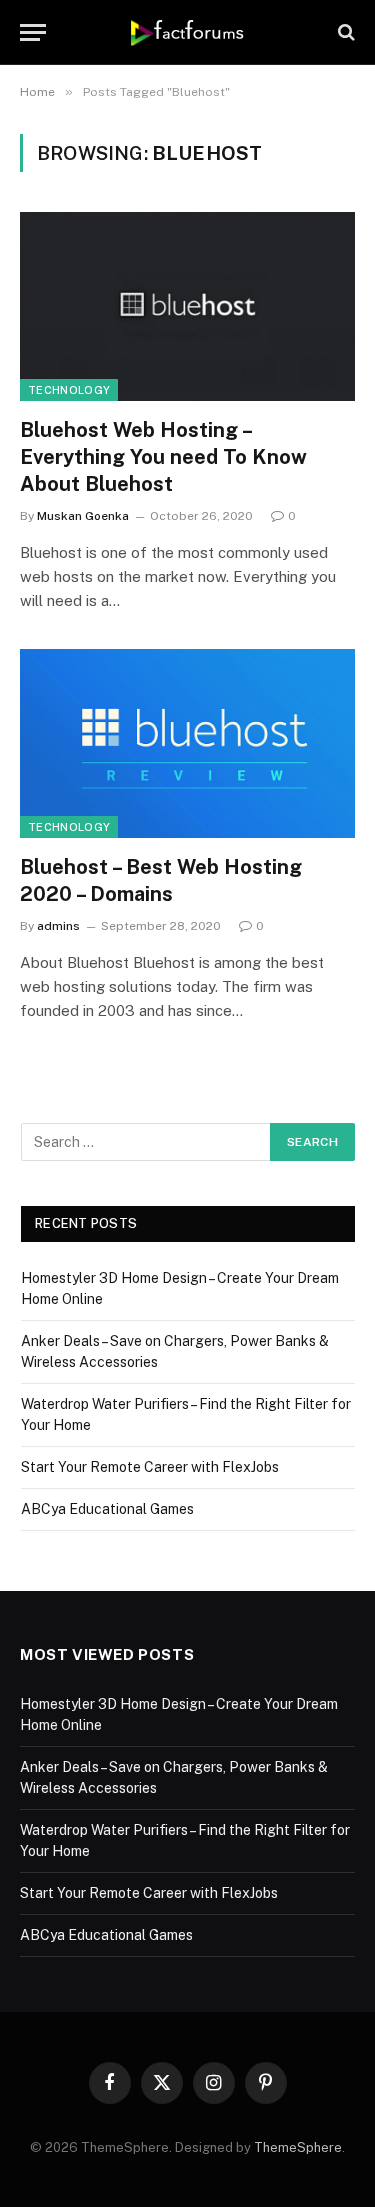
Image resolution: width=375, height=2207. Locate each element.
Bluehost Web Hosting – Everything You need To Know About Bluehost (163, 457)
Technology (69, 390)
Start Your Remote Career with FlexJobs (150, 1467)
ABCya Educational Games (107, 1509)
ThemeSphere (298, 2147)
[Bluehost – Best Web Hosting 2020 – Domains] (187, 743)
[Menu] (33, 32)
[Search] (344, 32)
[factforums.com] (187, 32)
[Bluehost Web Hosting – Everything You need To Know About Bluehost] (187, 306)
